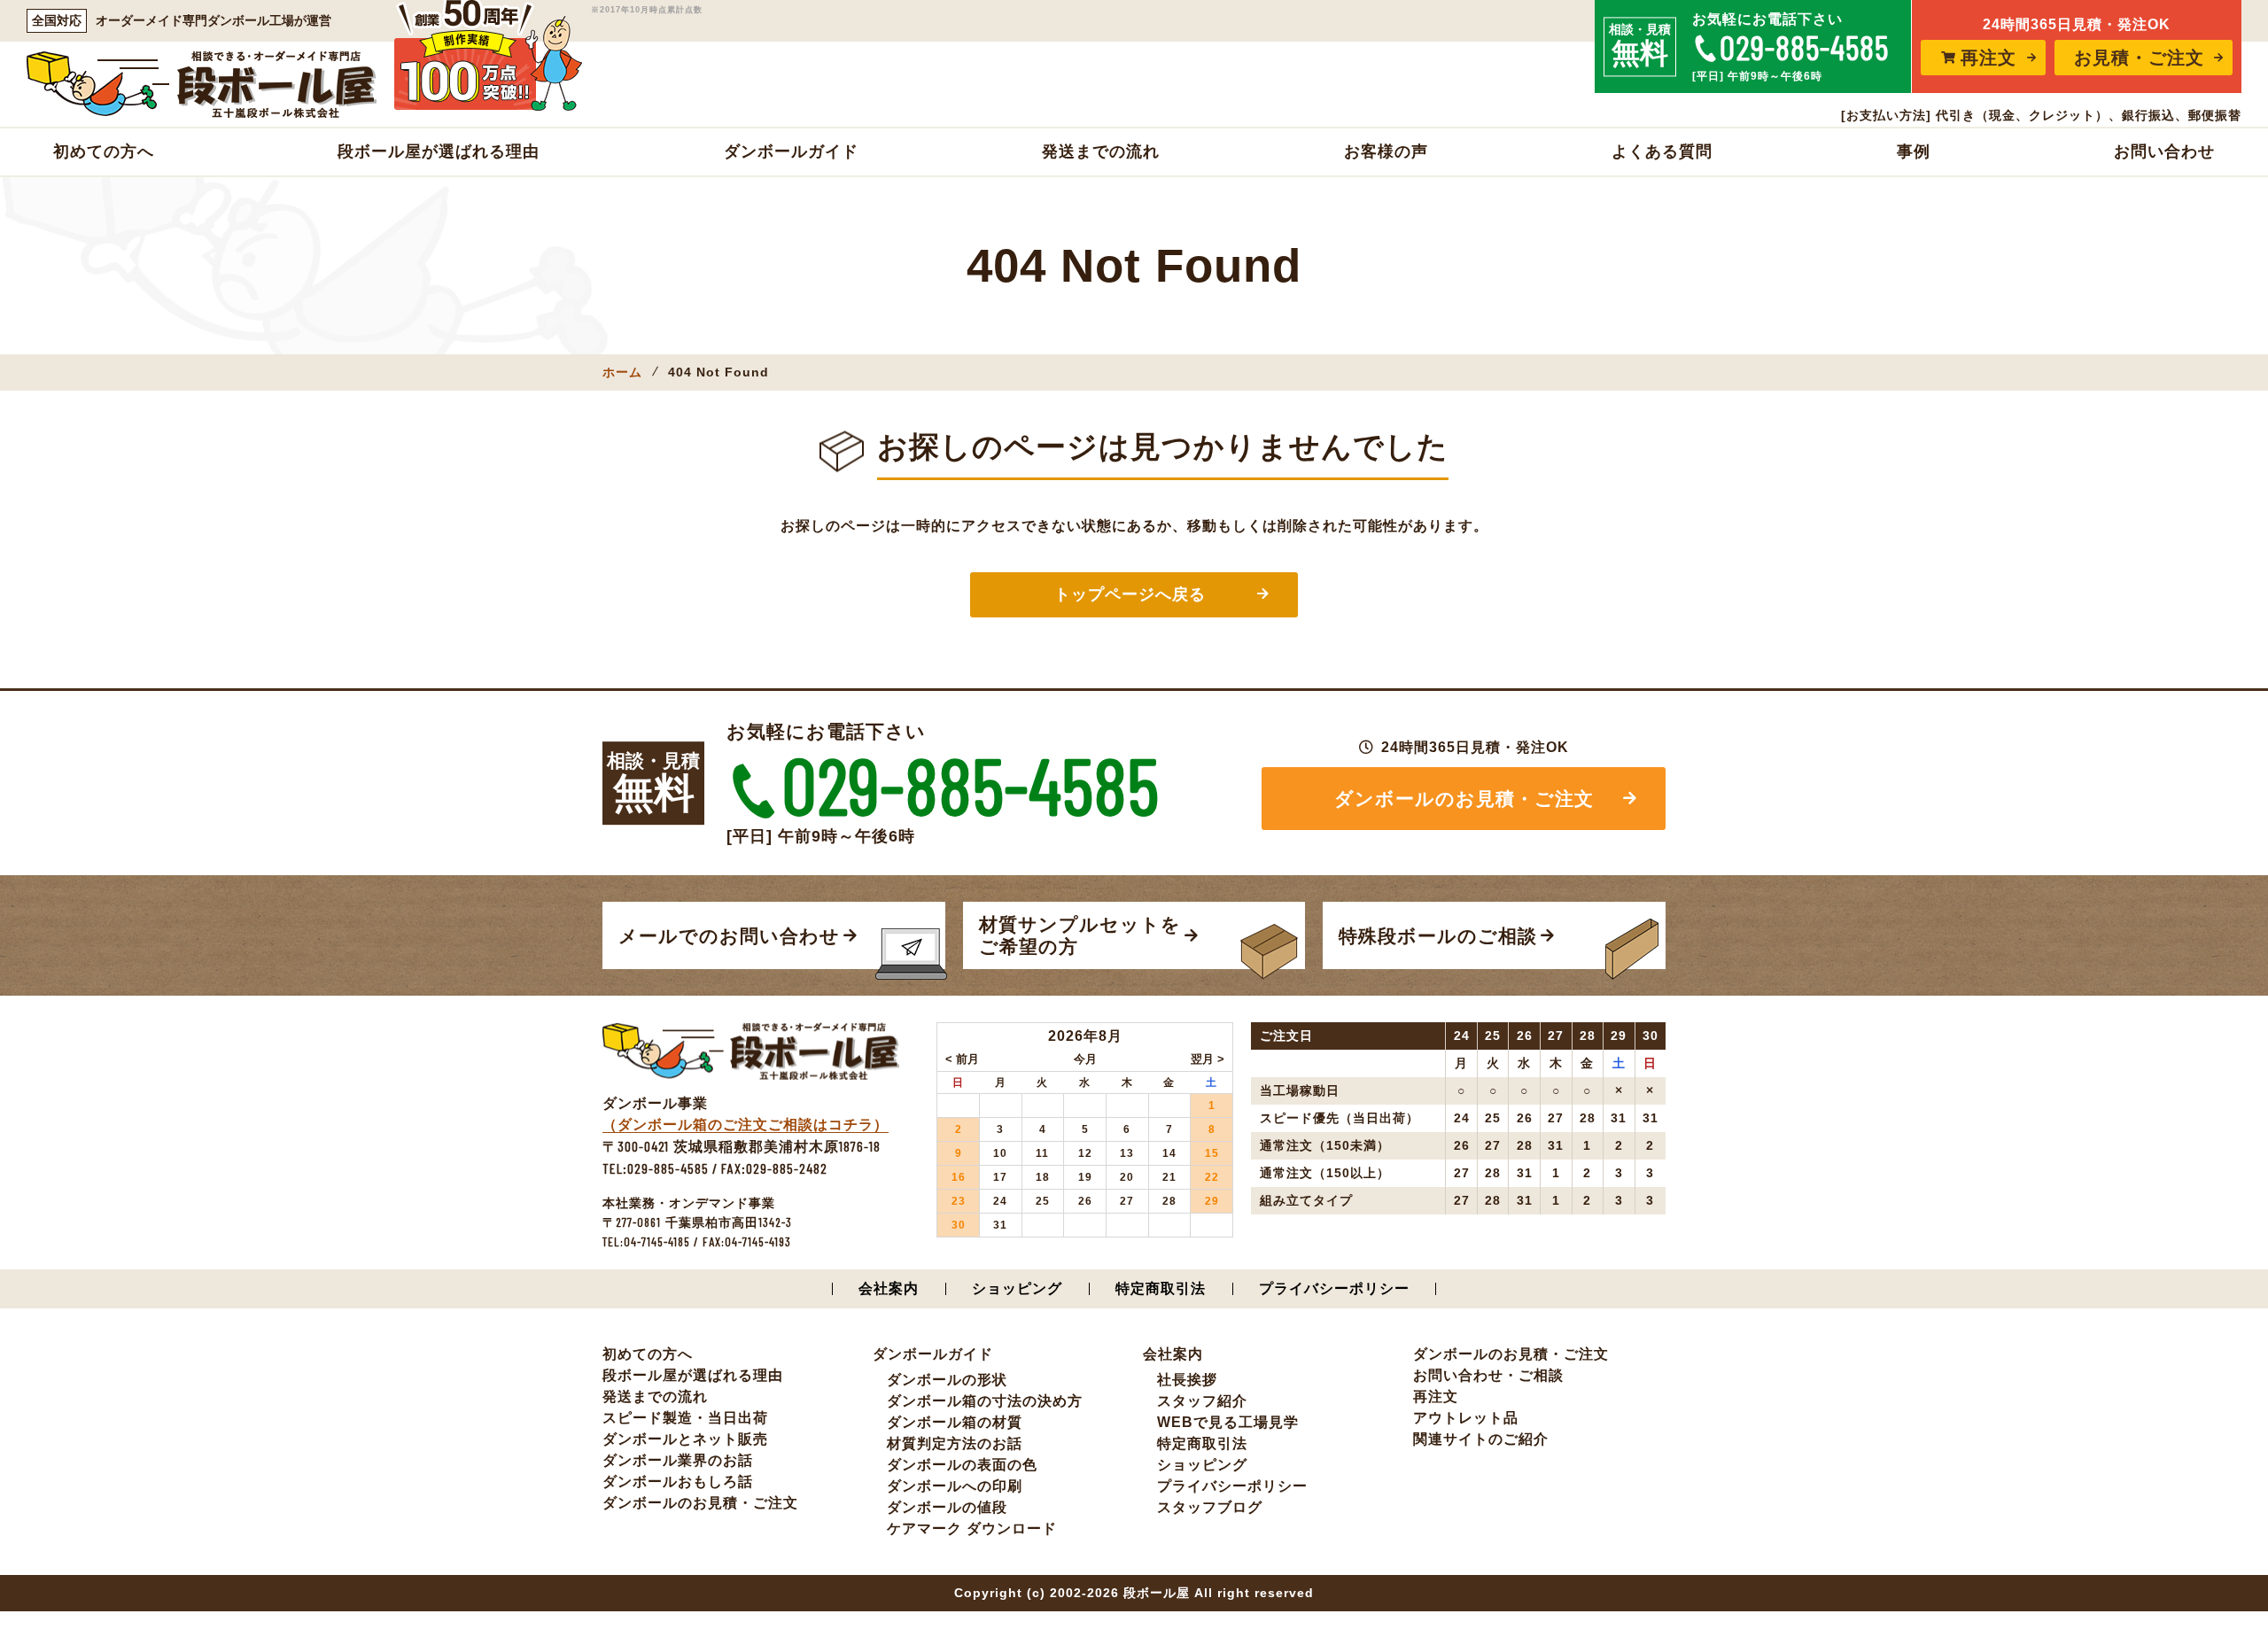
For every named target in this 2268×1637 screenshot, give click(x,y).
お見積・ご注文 (2139, 58)
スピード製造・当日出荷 (685, 1418)
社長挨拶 (1187, 1380)
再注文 (1988, 58)
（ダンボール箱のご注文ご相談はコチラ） (746, 1125)
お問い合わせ (2164, 151)
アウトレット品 (1466, 1418)
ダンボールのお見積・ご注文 (1464, 799)
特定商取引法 (1161, 1288)
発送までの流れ (1101, 151)
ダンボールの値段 (947, 1507)
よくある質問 (1662, 151)
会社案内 (889, 1288)
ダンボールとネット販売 (685, 1439)
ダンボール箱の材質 (955, 1422)
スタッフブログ (1210, 1507)
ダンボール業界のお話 (678, 1460)
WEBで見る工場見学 (1228, 1422)
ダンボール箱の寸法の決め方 (985, 1401)
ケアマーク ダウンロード (972, 1528)
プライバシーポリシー (1334, 1288)
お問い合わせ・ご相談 (1488, 1375)
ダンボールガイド (791, 151)
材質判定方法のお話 (955, 1443)
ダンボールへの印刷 (955, 1486)
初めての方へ (104, 151)
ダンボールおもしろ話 (678, 1482)
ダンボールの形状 (947, 1380)
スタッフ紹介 (1202, 1401)
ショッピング (1017, 1288)
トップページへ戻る (1130, 594)
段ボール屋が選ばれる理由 (439, 151)
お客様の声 (1386, 151)
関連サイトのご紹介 (1481, 1439)
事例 (1914, 151)
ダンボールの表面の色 (962, 1465)
